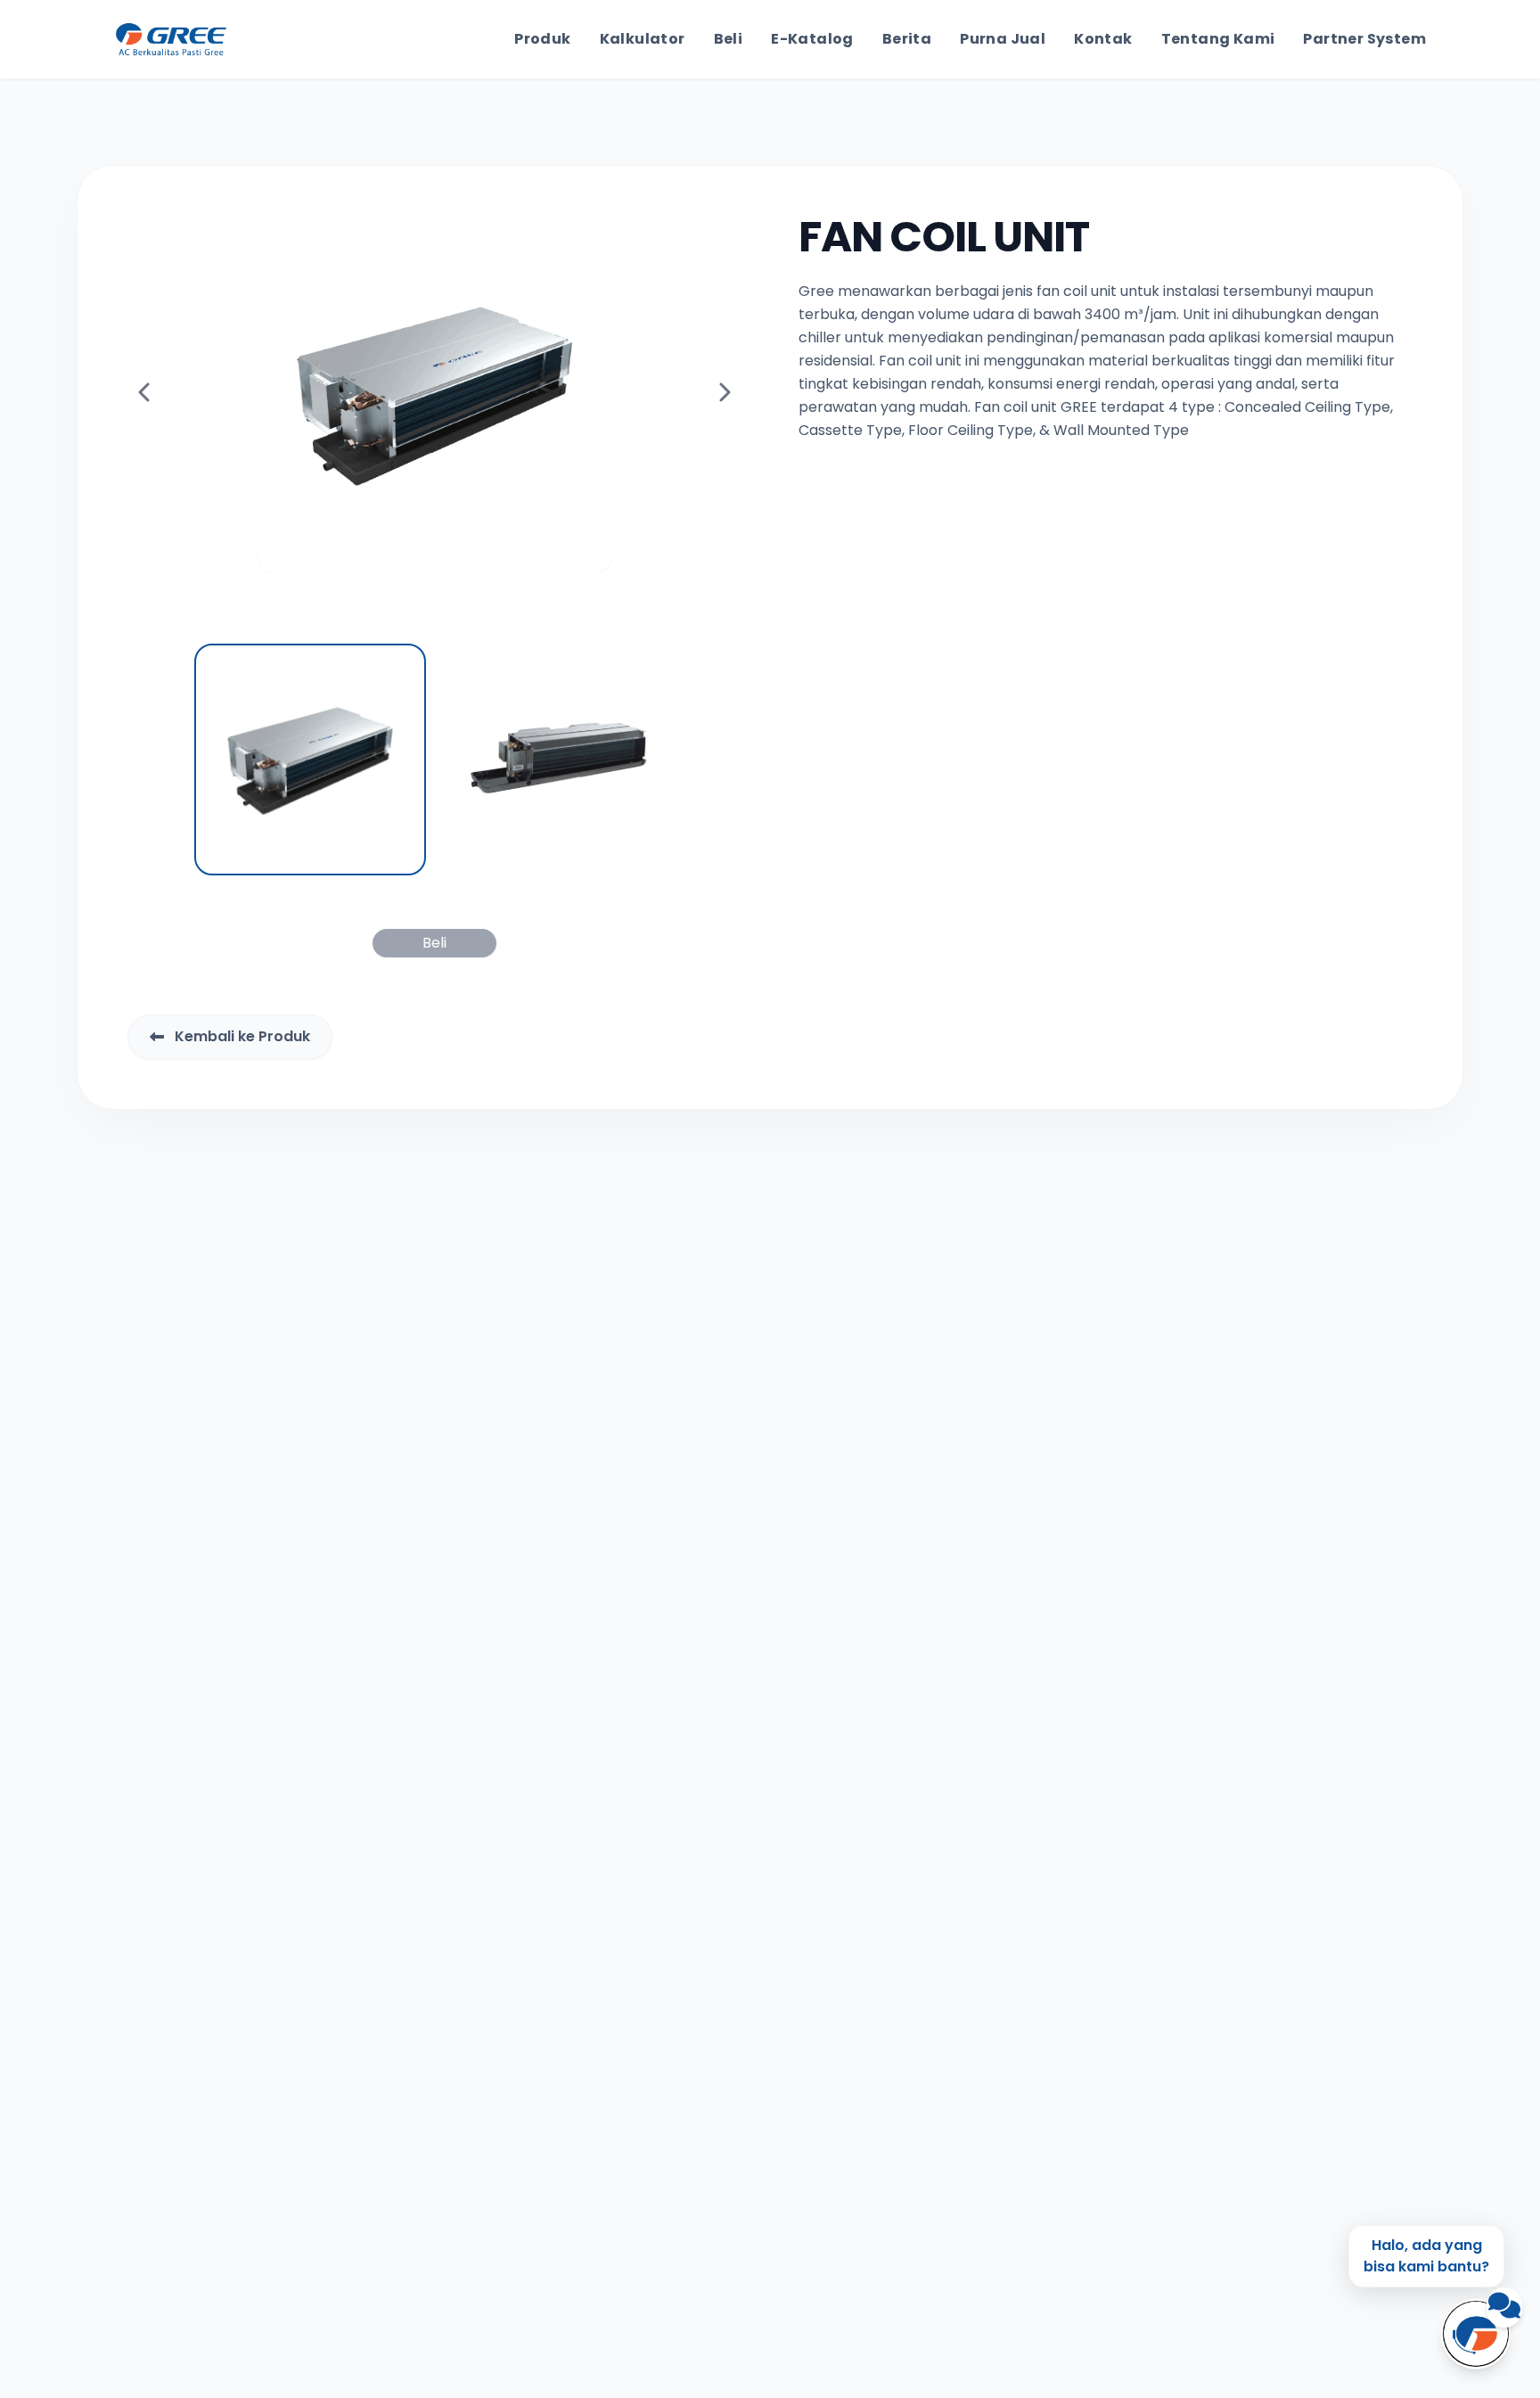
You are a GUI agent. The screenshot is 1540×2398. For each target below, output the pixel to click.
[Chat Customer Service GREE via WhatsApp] (1476, 2334)
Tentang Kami (1218, 39)
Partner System (1364, 39)
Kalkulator (643, 39)
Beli (729, 39)
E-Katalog (812, 39)
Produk (542, 39)
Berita (907, 39)
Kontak (1103, 39)
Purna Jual (1003, 39)
